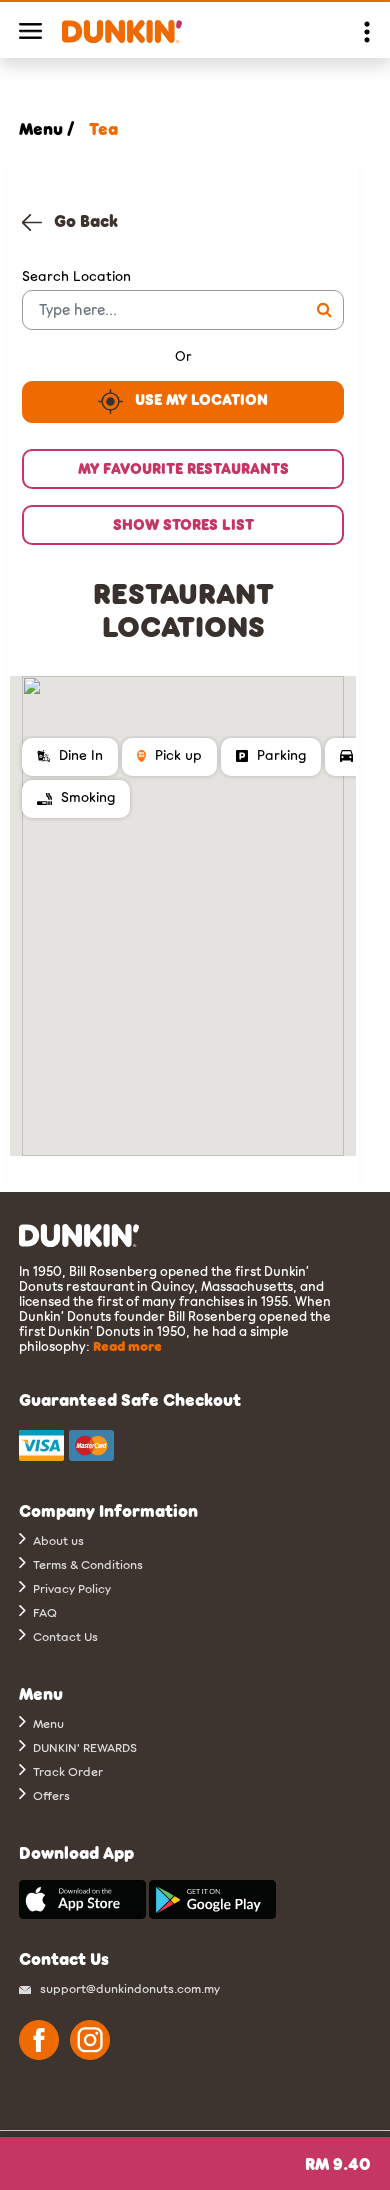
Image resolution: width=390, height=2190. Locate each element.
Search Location (76, 275)
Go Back (80, 220)
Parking (279, 754)
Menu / (46, 128)
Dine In (78, 754)
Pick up (176, 754)
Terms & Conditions (86, 1564)
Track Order (66, 1771)
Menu (47, 1723)
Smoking (86, 796)
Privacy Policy (70, 1588)
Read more (127, 1346)
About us (57, 1540)
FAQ (43, 1612)
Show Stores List (183, 524)
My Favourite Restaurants (183, 468)
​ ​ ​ (338, 2163)
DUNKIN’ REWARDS (83, 1747)
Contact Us (64, 1636)
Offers (50, 1795)
